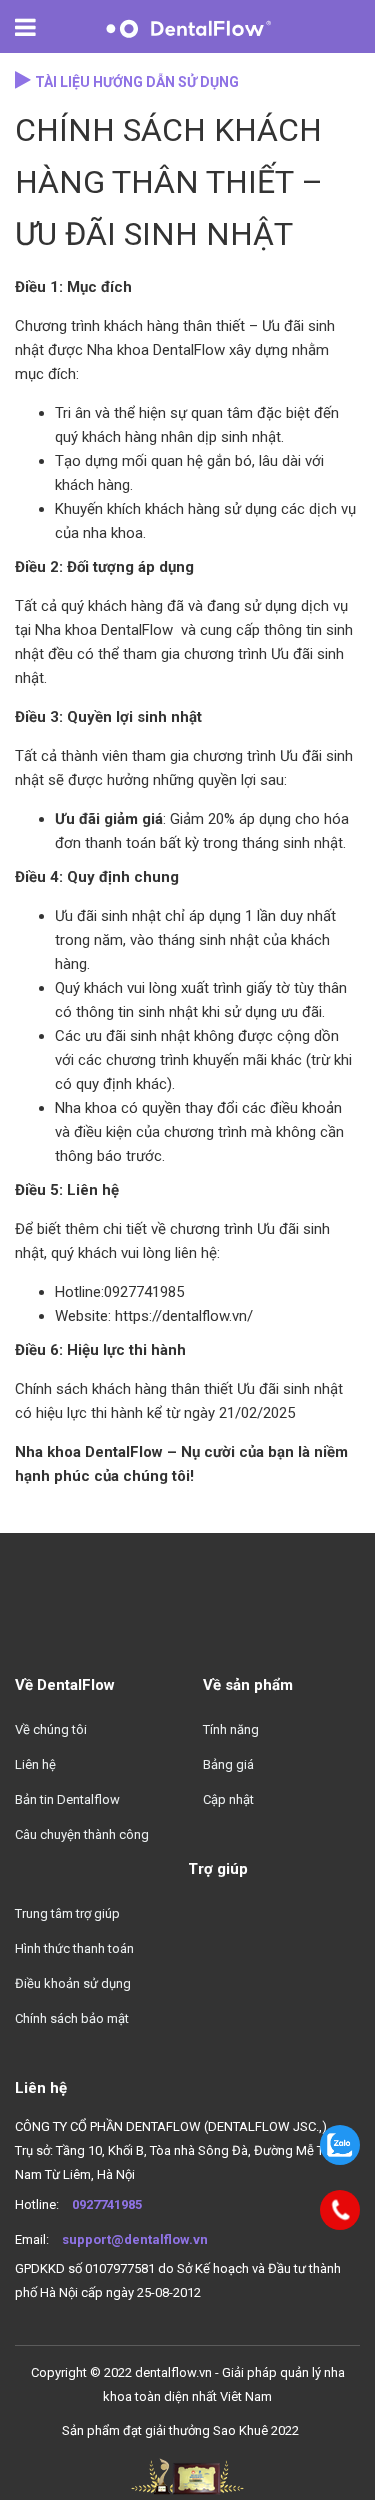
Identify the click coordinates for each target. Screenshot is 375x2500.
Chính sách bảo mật (72, 2018)
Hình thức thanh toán (74, 1948)
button (36, 27)
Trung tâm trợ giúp (67, 1913)
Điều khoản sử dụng (73, 1983)
